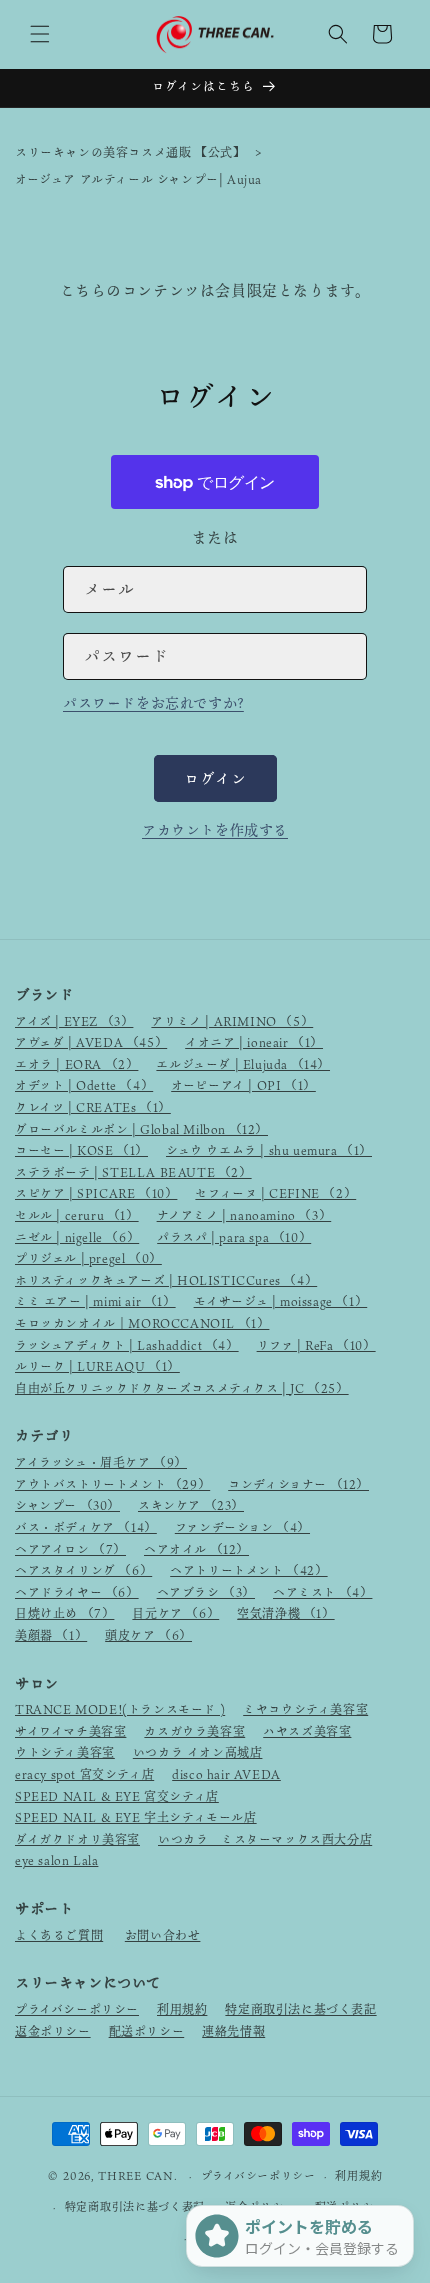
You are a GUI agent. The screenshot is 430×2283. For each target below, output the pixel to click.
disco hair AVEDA (226, 1774)
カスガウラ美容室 (194, 1731)
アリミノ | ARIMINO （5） (232, 1021)
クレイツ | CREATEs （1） (93, 1107)
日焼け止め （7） (64, 1613)
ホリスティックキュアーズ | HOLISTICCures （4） (166, 1280)
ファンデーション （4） (242, 1527)
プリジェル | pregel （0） (88, 1258)
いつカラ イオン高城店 (198, 1752)
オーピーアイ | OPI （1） (243, 1085)
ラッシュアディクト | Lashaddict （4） (127, 1345)
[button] (40, 34)
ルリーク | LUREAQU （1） (97, 1366)
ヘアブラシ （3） (206, 1592)
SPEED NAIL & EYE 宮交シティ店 (117, 1796)
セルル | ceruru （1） (77, 1215)
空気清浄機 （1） (285, 1613)
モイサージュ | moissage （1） (281, 1301)
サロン (37, 1683)
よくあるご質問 (59, 1935)
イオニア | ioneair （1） (254, 1042)
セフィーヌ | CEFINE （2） (275, 1193)
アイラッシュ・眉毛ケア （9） (101, 1462)
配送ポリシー (147, 2031)
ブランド (44, 994)
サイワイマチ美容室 (70, 1731)
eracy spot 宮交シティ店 (84, 1774)
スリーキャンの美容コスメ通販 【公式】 (130, 152)
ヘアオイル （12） (196, 1549)
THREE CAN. (137, 2176)
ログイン (215, 778)
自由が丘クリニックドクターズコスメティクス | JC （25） (182, 1388)
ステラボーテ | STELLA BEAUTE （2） (133, 1172)
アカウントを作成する (215, 829)
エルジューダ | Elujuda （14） (243, 1064)
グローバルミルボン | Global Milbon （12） (141, 1129)
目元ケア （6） (175, 1613)
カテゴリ (44, 1435)
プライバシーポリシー (77, 2009)
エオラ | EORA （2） (76, 1064)
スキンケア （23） (191, 1505)
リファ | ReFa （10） (316, 1345)
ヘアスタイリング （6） (83, 1570)
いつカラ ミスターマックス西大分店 (265, 1839)
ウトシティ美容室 (65, 1752)
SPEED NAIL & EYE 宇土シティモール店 (136, 1817)
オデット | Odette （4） (84, 1085)
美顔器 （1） (51, 1635)
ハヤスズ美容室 (307, 1731)
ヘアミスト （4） (322, 1592)
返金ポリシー (53, 2031)
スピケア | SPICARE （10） (96, 1193)
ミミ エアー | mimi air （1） (95, 1301)
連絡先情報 (233, 2031)
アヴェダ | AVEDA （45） (91, 1042)
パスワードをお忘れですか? (153, 702)
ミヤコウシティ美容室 (305, 1709)
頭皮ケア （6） (148, 1635)
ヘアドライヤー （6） (77, 1592)
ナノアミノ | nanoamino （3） (244, 1215)
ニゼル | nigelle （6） (77, 1237)
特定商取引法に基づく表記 (300, 2009)
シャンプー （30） (67, 1505)
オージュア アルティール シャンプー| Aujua (138, 179)
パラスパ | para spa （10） (234, 1237)
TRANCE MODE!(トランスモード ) (120, 1709)
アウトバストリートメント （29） (112, 1484)
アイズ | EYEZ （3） (74, 1021)
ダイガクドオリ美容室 (77, 1839)
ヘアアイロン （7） (70, 1549)
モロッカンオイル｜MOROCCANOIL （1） (142, 1323)
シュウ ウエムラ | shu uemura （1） (269, 1150)
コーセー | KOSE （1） (81, 1150)
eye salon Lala (56, 1860)
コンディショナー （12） (298, 1484)
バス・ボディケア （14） (86, 1527)
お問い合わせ (163, 1935)
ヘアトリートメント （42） (248, 1570)
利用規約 (182, 2009)
